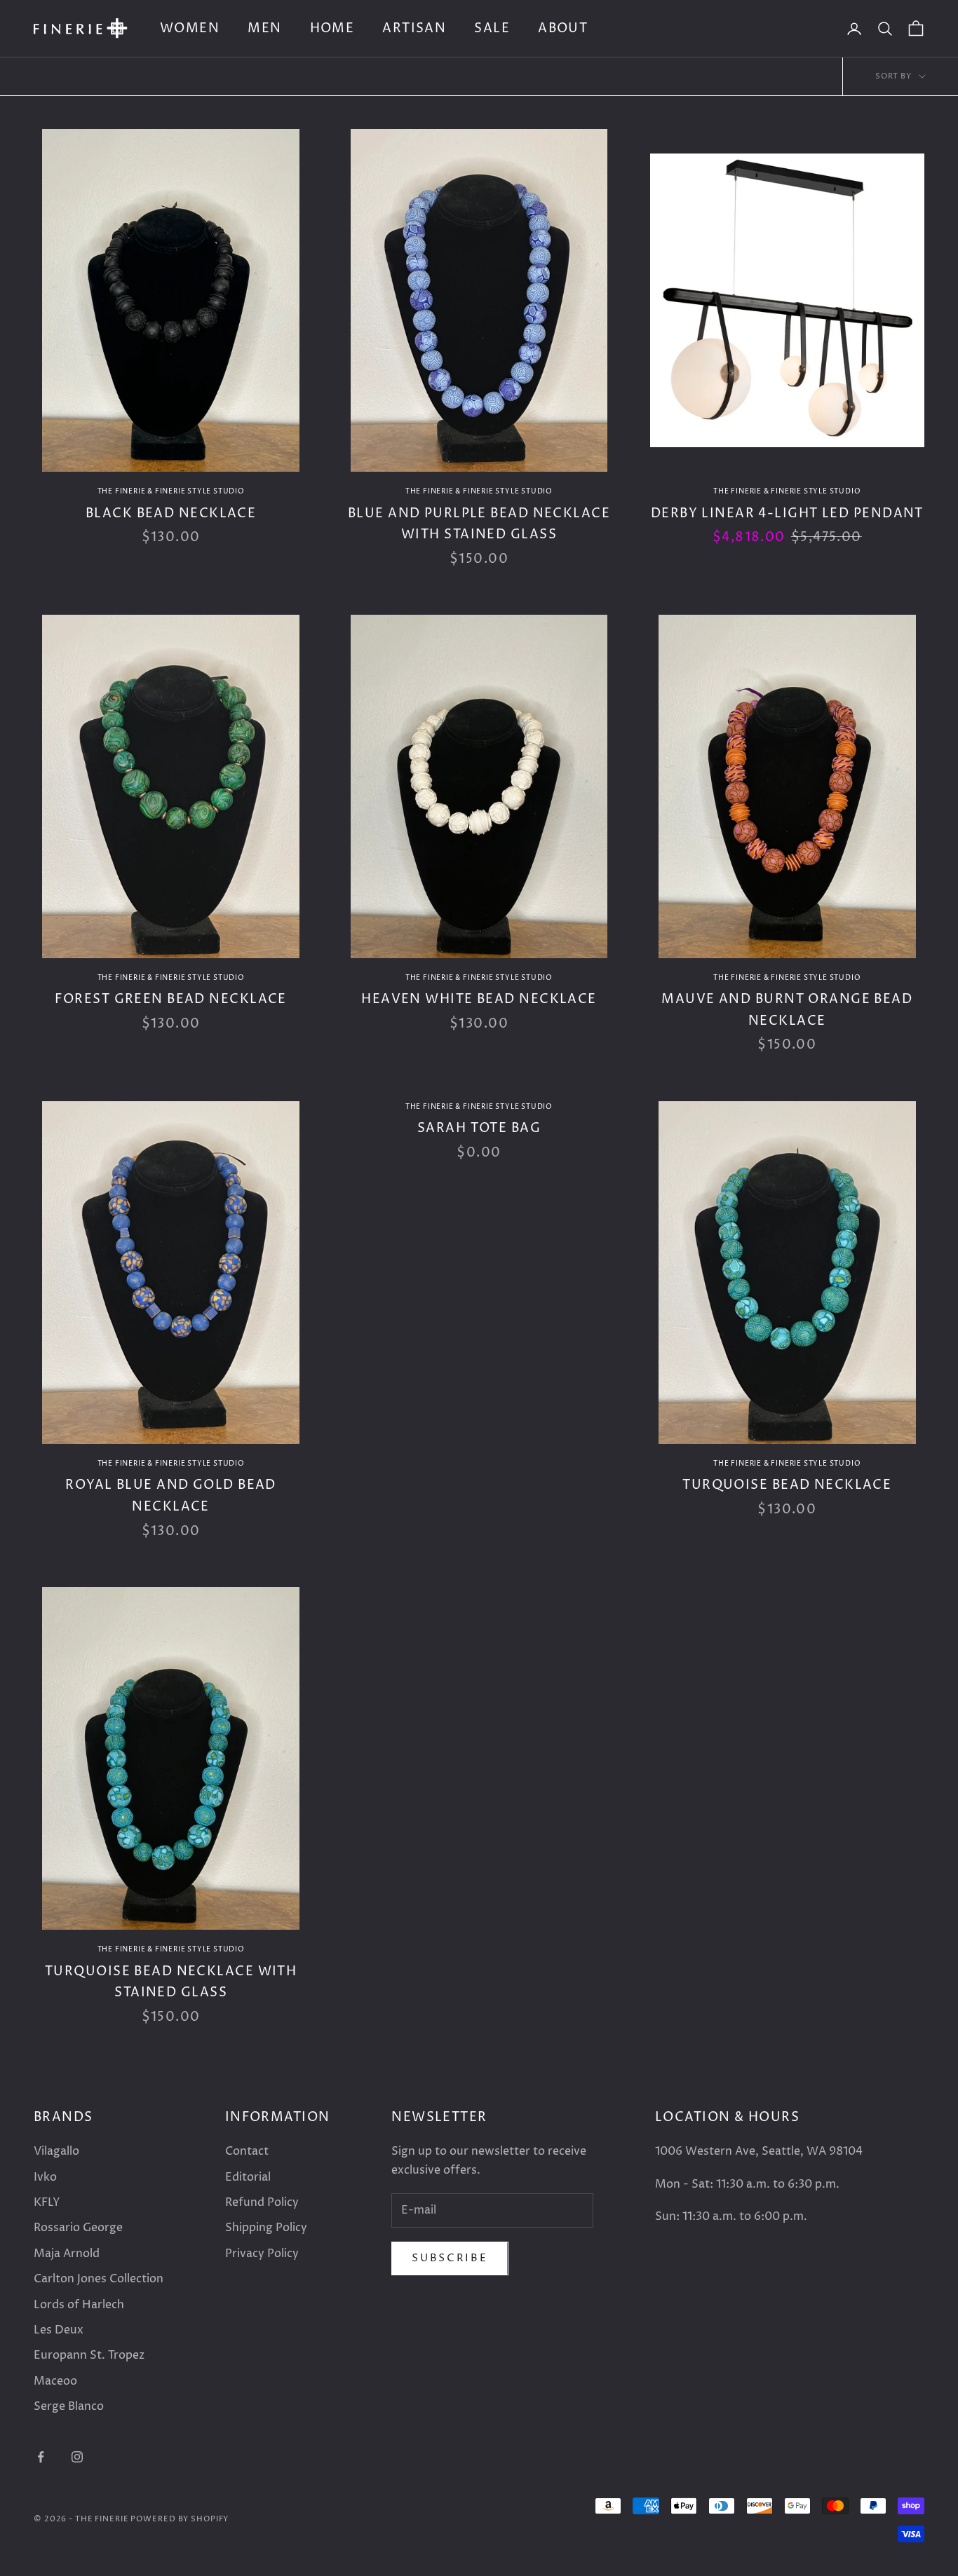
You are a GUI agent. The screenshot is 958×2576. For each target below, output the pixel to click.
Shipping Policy (266, 2228)
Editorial (248, 2177)
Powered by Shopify (180, 2519)
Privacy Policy (262, 2254)
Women (190, 28)
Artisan (414, 28)
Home (332, 28)
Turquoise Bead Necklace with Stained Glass (171, 1982)
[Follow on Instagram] (77, 2457)
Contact (247, 2151)
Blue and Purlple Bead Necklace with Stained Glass (479, 524)
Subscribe (450, 2258)
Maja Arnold (67, 2254)
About (563, 28)
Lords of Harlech (79, 2305)
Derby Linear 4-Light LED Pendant (787, 513)
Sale (492, 28)
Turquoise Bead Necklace (787, 1485)
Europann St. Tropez (89, 2355)
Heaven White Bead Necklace (479, 999)
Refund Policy (262, 2202)
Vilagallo (56, 2151)
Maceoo (55, 2381)
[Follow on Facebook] (41, 2457)
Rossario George (78, 2228)
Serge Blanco (69, 2406)
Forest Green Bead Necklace (170, 999)
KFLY (47, 2202)
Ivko (45, 2177)
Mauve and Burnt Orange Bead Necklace (787, 1010)
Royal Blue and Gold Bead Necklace (171, 1496)
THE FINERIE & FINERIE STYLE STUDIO (171, 491)
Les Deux (59, 2330)
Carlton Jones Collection (99, 2279)
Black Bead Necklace (171, 513)
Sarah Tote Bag (479, 1128)
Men (264, 28)
